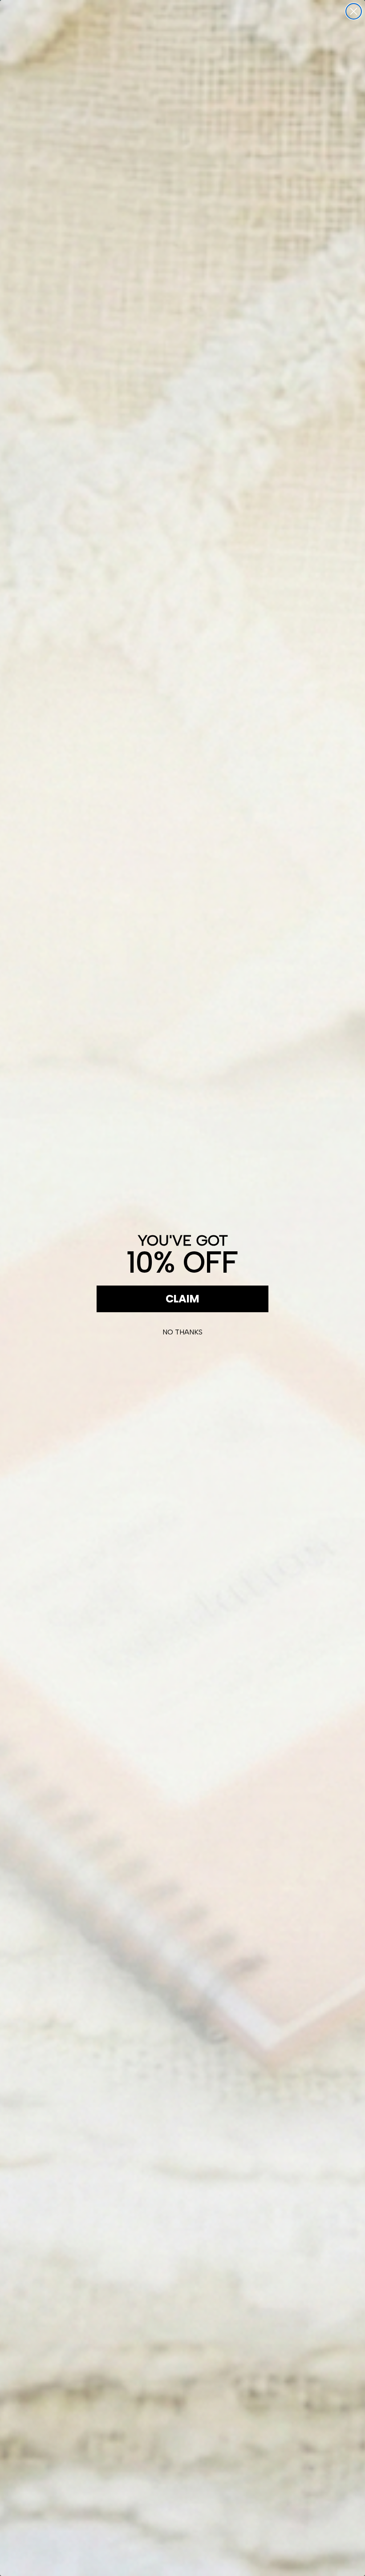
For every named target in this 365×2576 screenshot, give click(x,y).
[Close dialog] (354, 11)
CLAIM (182, 1299)
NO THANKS (182, 1332)
